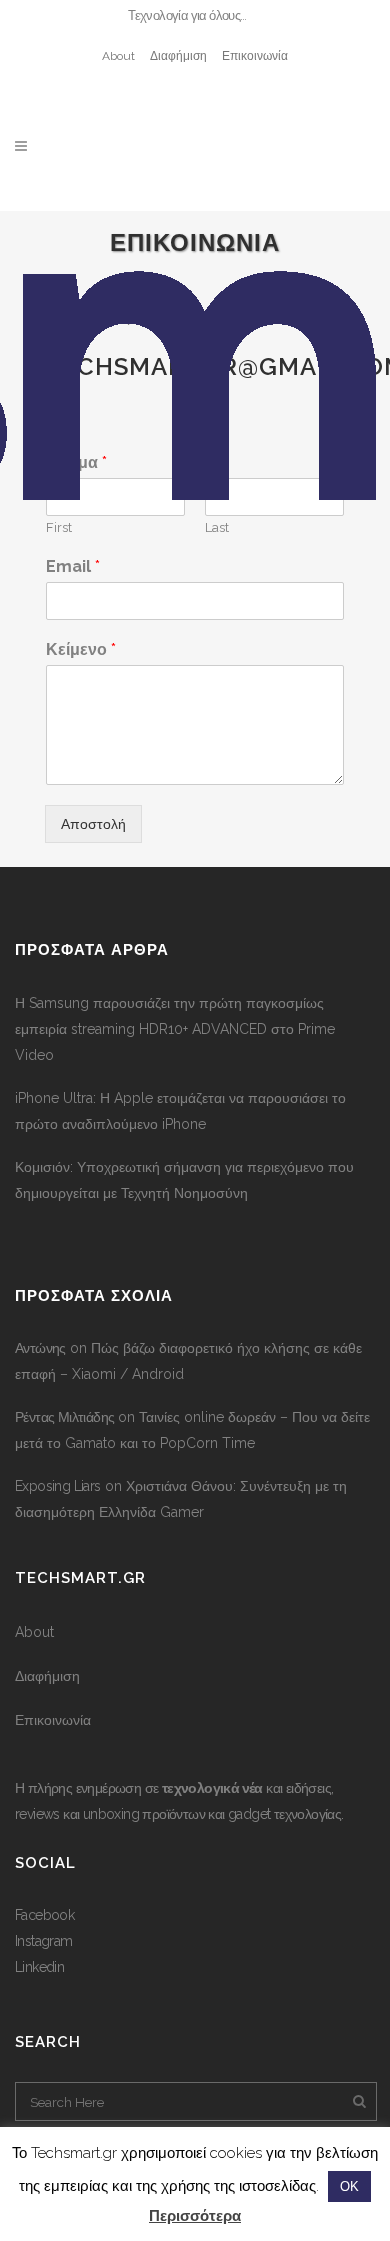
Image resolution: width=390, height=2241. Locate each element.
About (118, 56)
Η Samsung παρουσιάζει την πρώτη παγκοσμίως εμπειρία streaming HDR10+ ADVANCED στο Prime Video (175, 1029)
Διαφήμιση (178, 56)
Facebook (44, 1915)
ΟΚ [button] (349, 2186)
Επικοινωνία (255, 56)
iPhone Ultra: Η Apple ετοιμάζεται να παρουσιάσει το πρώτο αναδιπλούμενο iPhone (180, 1111)
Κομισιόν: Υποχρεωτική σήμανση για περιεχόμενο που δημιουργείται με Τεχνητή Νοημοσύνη (184, 1180)
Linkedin (39, 1967)
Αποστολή (93, 824)
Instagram (44, 1941)
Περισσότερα (195, 2216)
